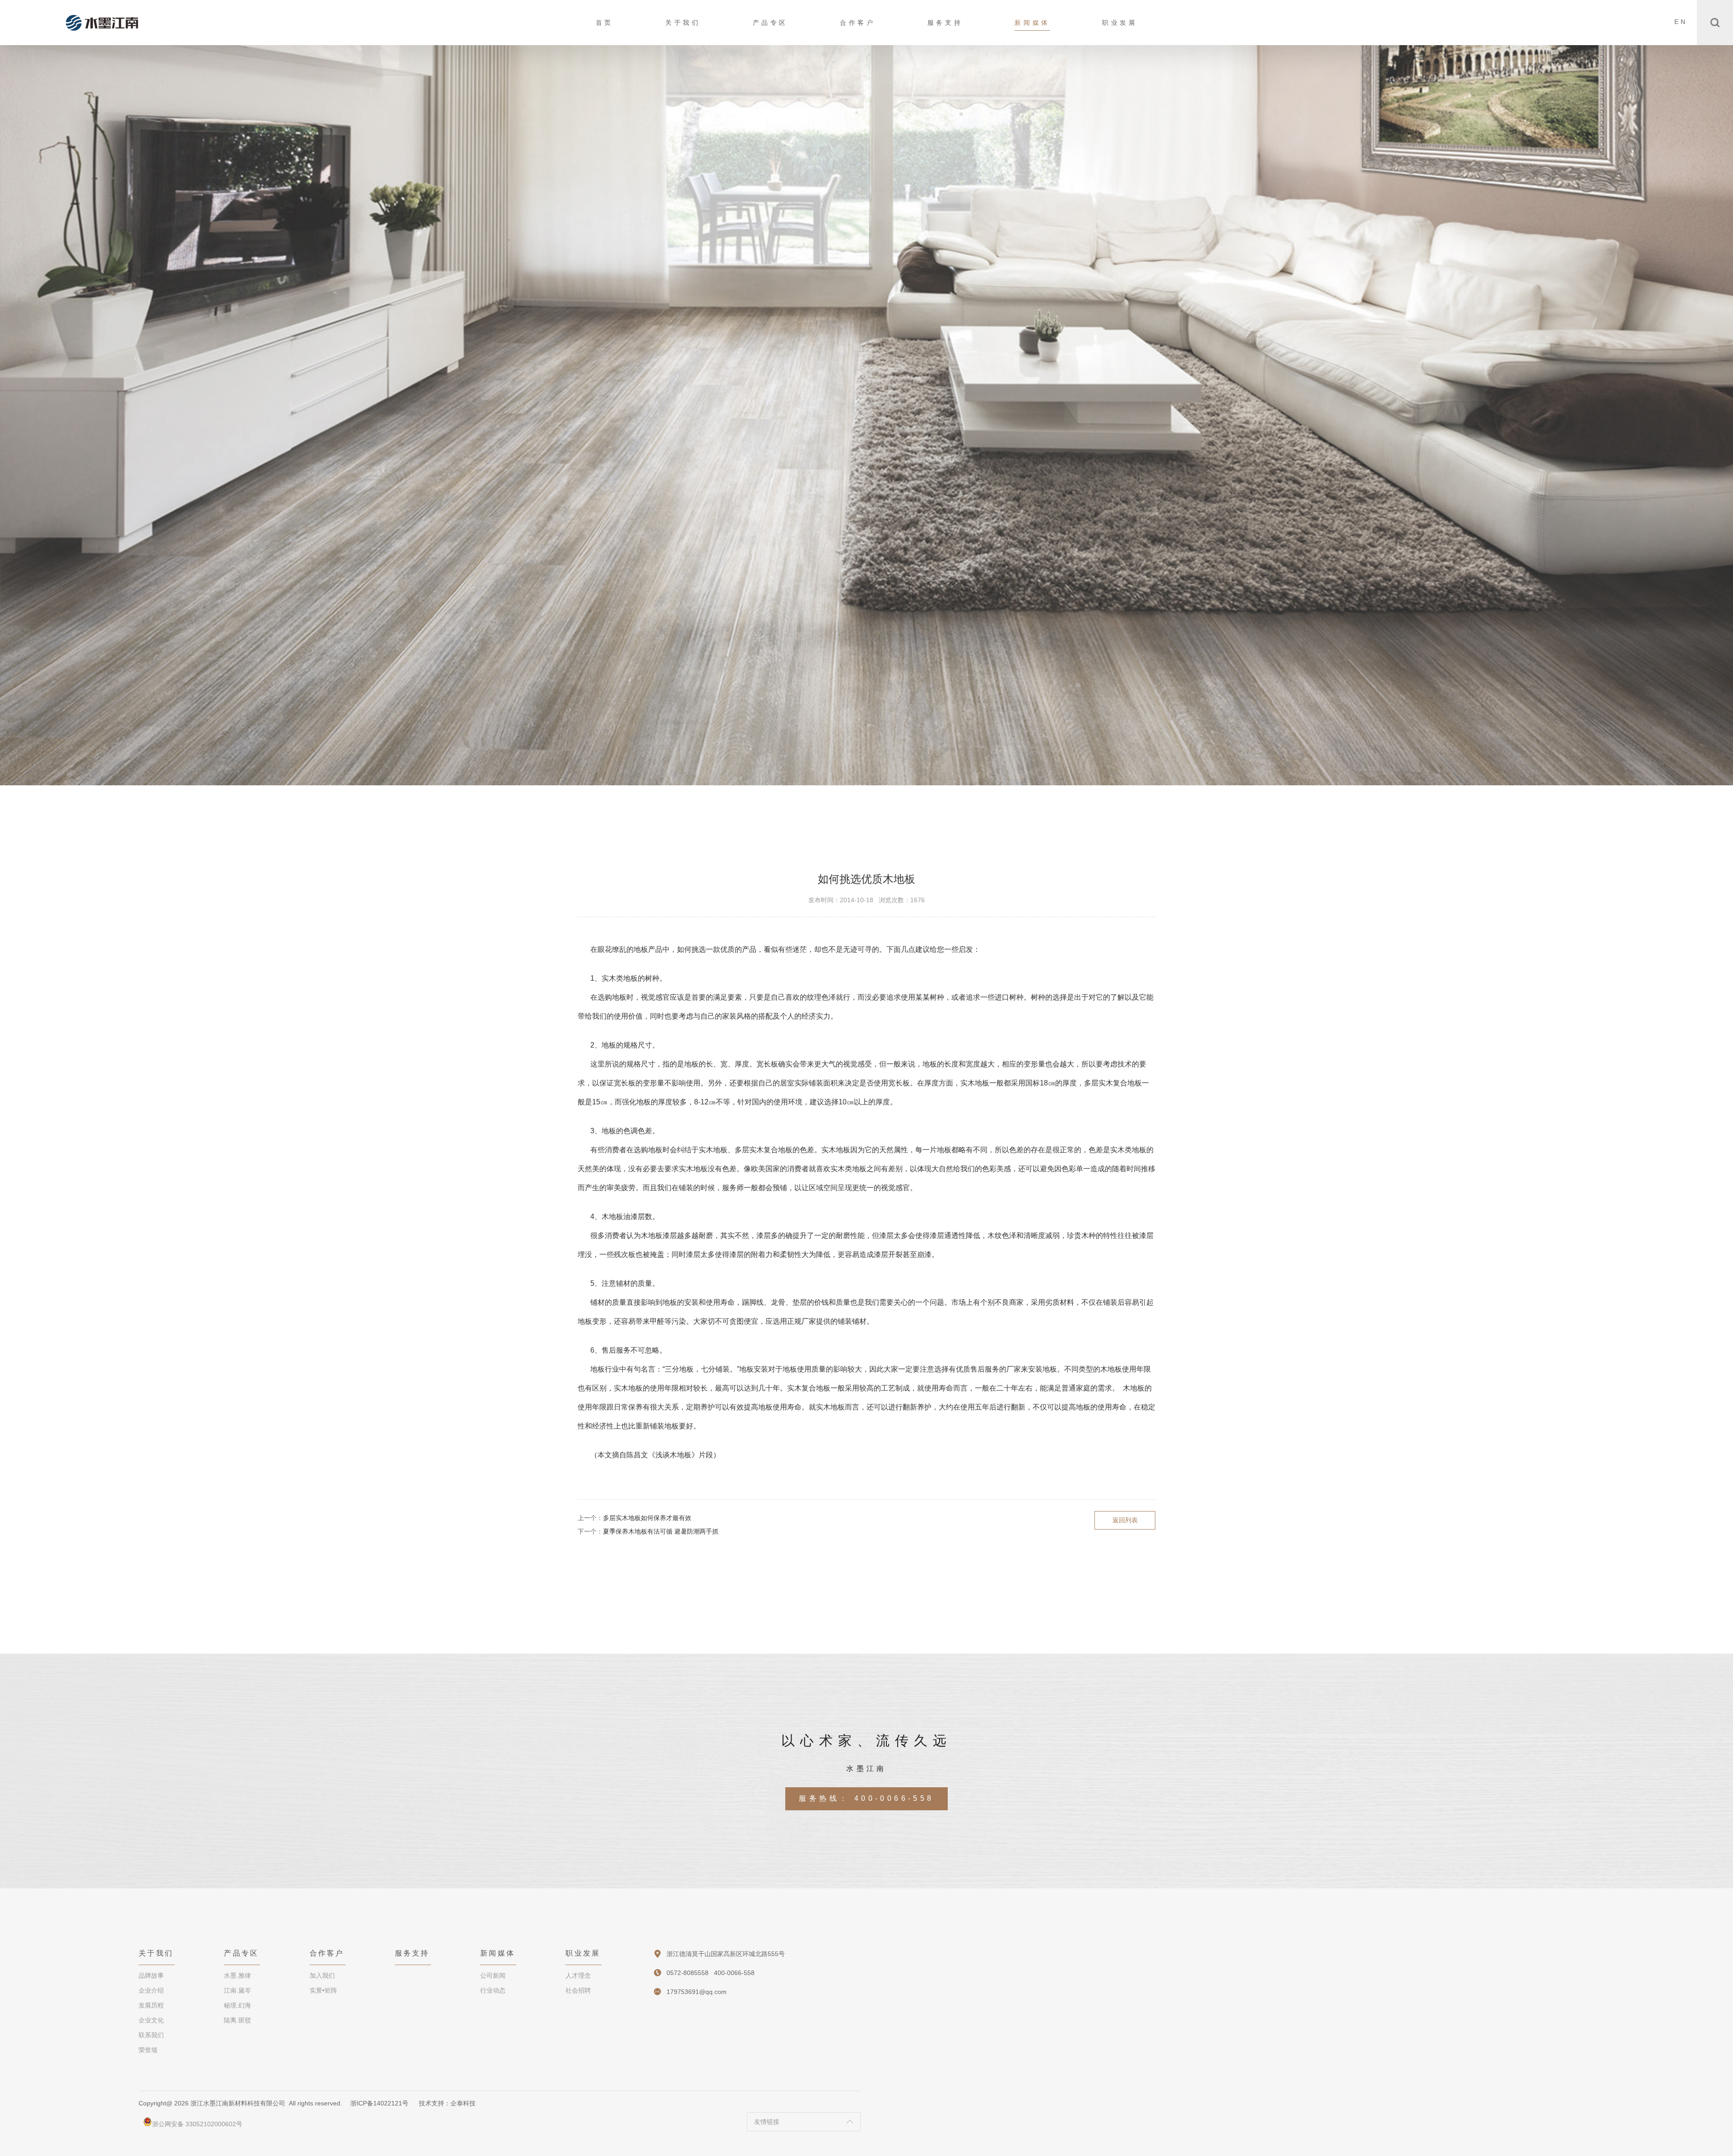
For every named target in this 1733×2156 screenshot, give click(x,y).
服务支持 (945, 23)
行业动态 (493, 1990)
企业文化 (151, 2020)
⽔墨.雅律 (237, 1975)
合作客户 (857, 23)
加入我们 (322, 1975)
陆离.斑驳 (237, 2020)
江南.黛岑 (237, 1990)
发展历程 (151, 2005)
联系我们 (151, 2035)
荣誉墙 (148, 2050)
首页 (605, 23)
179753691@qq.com (697, 1992)
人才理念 (578, 1975)
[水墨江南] (102, 23)
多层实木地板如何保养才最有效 (647, 1518)
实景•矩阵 (323, 1990)
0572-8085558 (688, 1973)
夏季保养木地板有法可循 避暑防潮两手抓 (661, 1531)
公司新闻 (493, 1975)
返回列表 (1125, 1520)
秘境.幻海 (237, 2005)
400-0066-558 (894, 1798)
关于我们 (683, 23)
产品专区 (770, 23)
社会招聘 (578, 1990)
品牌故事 (151, 1975)
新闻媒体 (1032, 23)
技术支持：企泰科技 (447, 2103)
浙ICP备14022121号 (379, 2103)
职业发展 (1120, 23)
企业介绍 (151, 1990)
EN (1681, 22)
